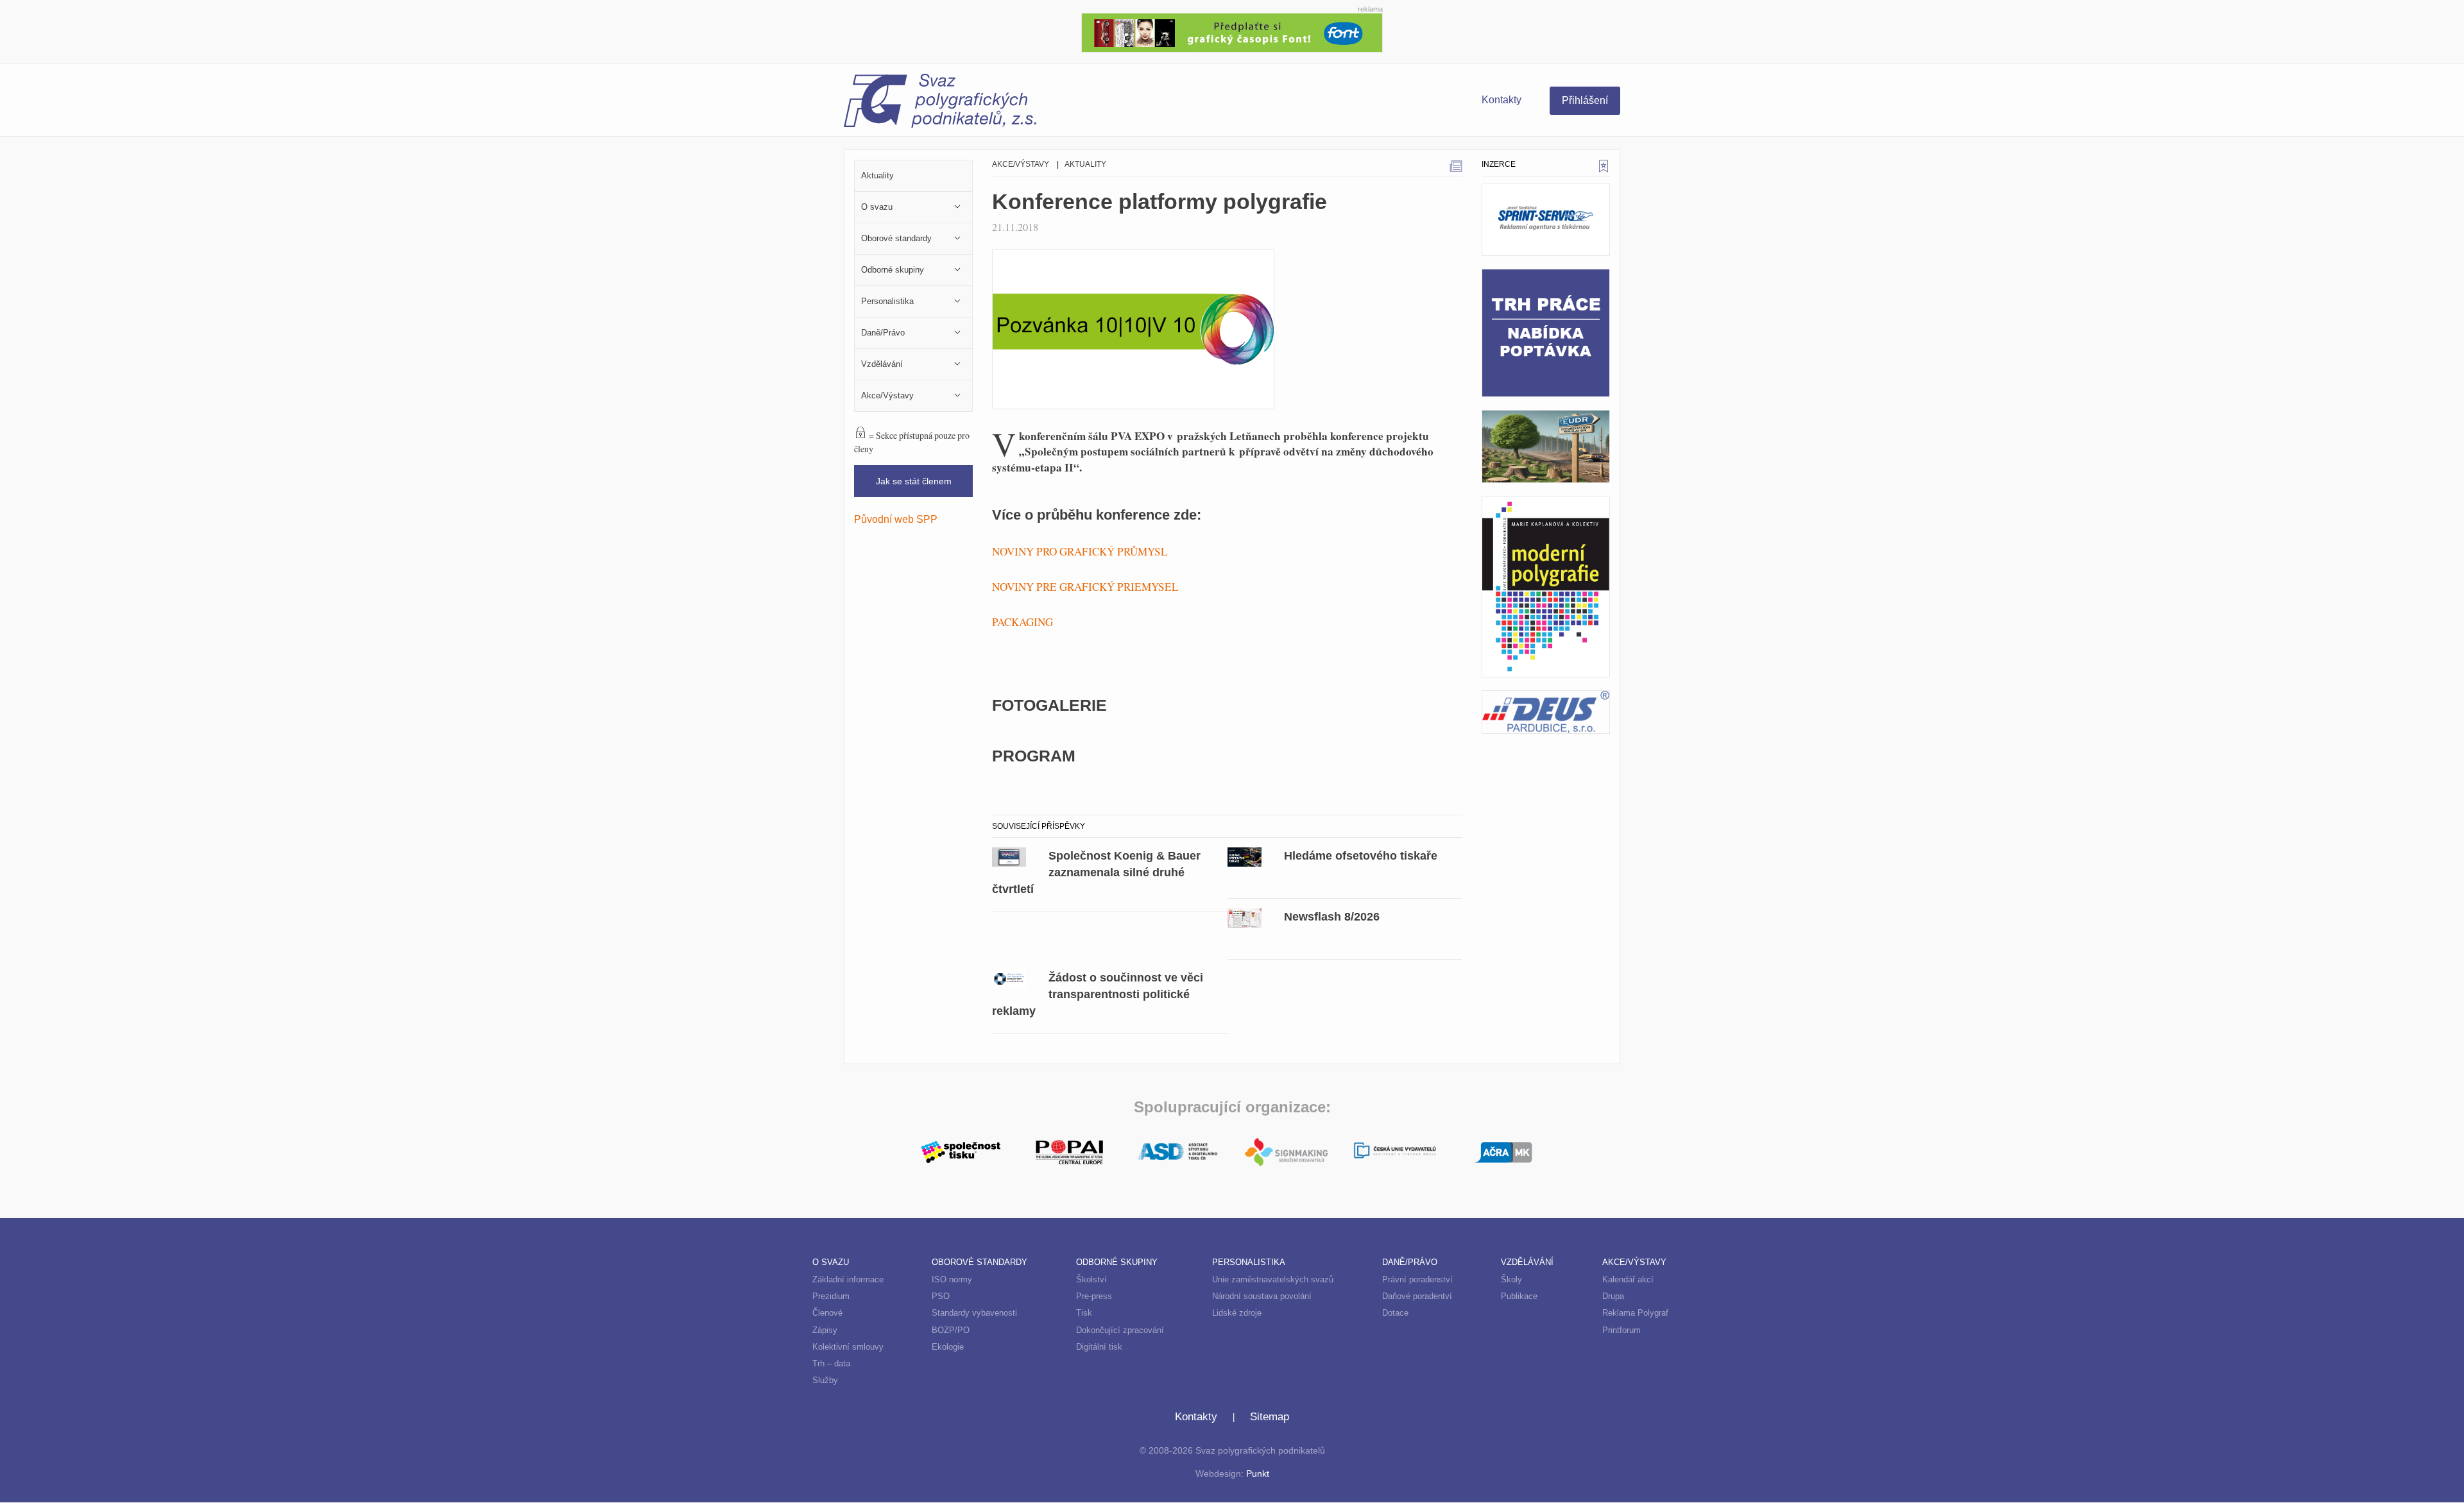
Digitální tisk (1099, 1347)
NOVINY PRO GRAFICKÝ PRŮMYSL (1080, 551)
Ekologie (948, 1347)
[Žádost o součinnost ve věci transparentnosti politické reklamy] (1009, 978)
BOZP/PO (951, 1330)
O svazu (831, 1262)
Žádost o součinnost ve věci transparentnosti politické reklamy (1098, 994)
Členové (827, 1313)
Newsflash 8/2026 (1332, 916)
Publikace (1519, 1296)
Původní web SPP (896, 519)
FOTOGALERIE (1049, 705)
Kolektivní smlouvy (848, 1347)
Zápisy (825, 1330)
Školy (1511, 1279)
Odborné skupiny (1117, 1262)
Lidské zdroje (1237, 1313)
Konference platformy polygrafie (1159, 201)
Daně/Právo (1410, 1262)
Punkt (1258, 1474)
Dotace (1395, 1313)
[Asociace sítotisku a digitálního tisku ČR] (1178, 1152)
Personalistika (1249, 1262)
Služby (825, 1380)
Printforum (1621, 1330)
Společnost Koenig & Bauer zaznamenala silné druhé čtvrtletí (1096, 872)
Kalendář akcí (1628, 1279)
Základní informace (848, 1279)
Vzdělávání (1527, 1262)
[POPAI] (1069, 1151)
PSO (941, 1296)
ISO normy (952, 1279)
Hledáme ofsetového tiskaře (1361, 855)
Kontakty (1502, 100)
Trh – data (831, 1363)
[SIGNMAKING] (1286, 1152)
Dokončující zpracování (1120, 1330)
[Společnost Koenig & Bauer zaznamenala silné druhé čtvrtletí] (1009, 856)
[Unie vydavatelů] (1395, 1152)
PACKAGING (1022, 622)
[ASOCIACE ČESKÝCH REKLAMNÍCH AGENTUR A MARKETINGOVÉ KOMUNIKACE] (1503, 1151)
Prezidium (831, 1296)
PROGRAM (1034, 756)
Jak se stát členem (914, 481)
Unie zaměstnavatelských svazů (1273, 1279)
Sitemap (1270, 1417)
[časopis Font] (1232, 31)
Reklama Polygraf (1635, 1313)
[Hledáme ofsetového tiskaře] (1245, 856)
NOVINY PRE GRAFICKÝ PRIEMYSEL (1085, 587)
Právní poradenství (1417, 1279)
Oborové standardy (980, 1262)
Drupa (1613, 1296)
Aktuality (1085, 164)
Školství (1091, 1279)
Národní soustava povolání (1262, 1296)
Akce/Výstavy (1021, 164)
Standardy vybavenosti (974, 1313)
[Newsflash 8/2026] (1245, 917)
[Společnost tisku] (961, 1151)
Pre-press (1094, 1296)
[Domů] (1038, 103)
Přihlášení (1585, 100)
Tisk (1084, 1313)
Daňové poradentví (1417, 1296)
